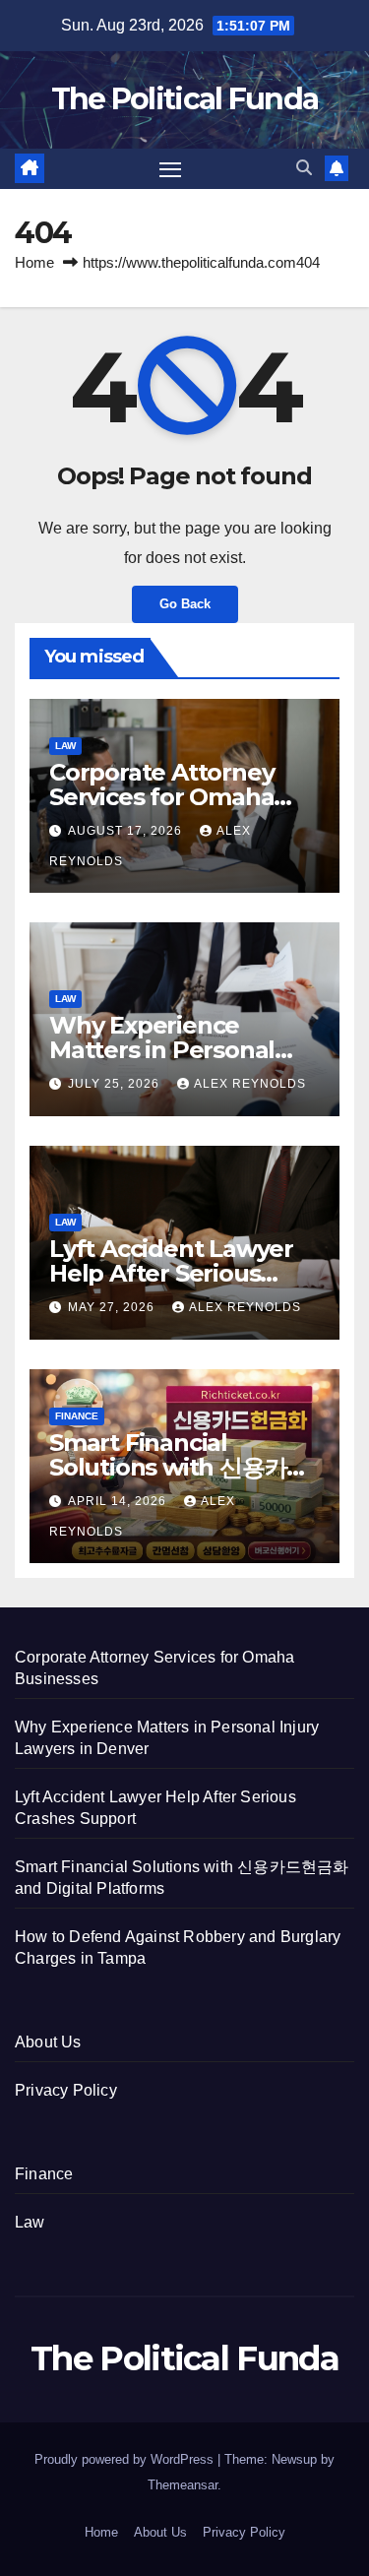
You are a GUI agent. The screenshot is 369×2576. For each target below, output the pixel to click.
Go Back (185, 604)
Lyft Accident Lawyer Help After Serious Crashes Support (171, 1273)
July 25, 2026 (116, 1084)
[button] (304, 168)
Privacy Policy (66, 2090)
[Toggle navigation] (170, 169)
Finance (77, 1416)
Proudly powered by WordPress (126, 2459)
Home (34, 262)
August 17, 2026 (127, 831)
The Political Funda (185, 99)
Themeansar (183, 2485)
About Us (48, 2042)
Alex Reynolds (250, 1084)
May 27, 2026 (113, 1307)
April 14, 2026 (119, 1501)
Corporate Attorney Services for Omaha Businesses (161, 797)
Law (65, 746)
